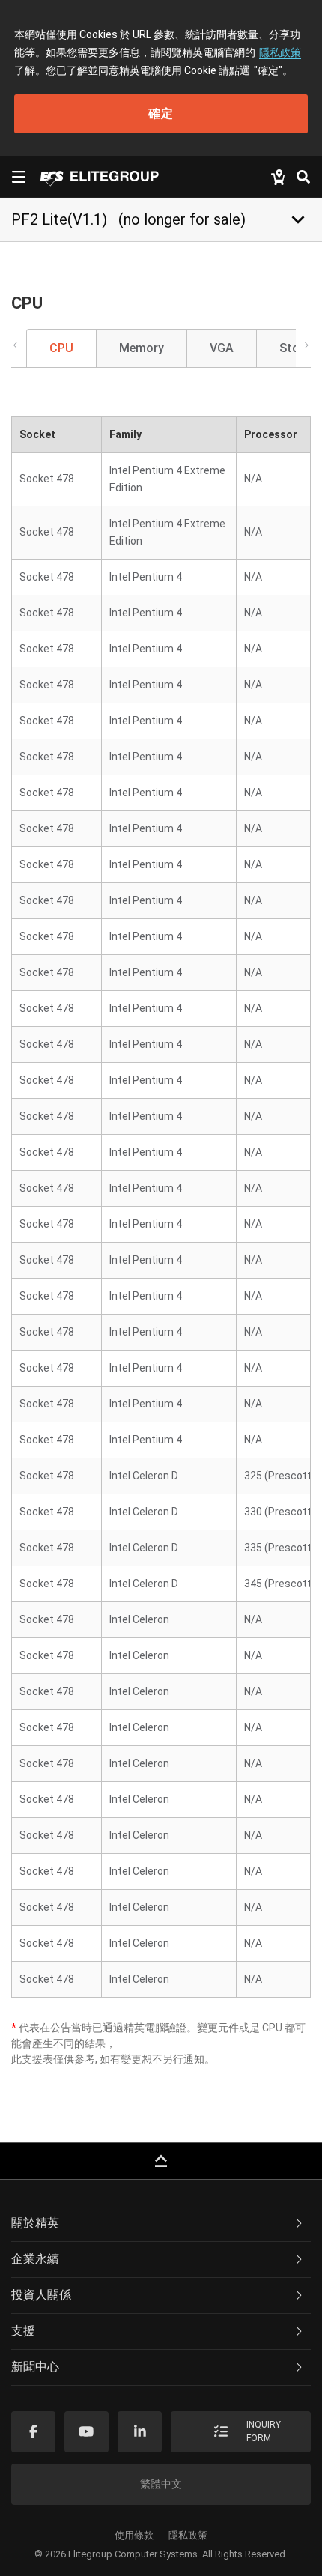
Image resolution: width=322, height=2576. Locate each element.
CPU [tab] (61, 348)
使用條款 (134, 2535)
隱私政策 (280, 52)
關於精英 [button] (35, 2223)
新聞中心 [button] (35, 2367)
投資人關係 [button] (41, 2295)
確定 (161, 113)
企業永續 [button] (35, 2259)
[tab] (161, 2224)
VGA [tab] (222, 348)
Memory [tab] (142, 348)
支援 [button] (23, 2331)
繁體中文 (161, 2484)
